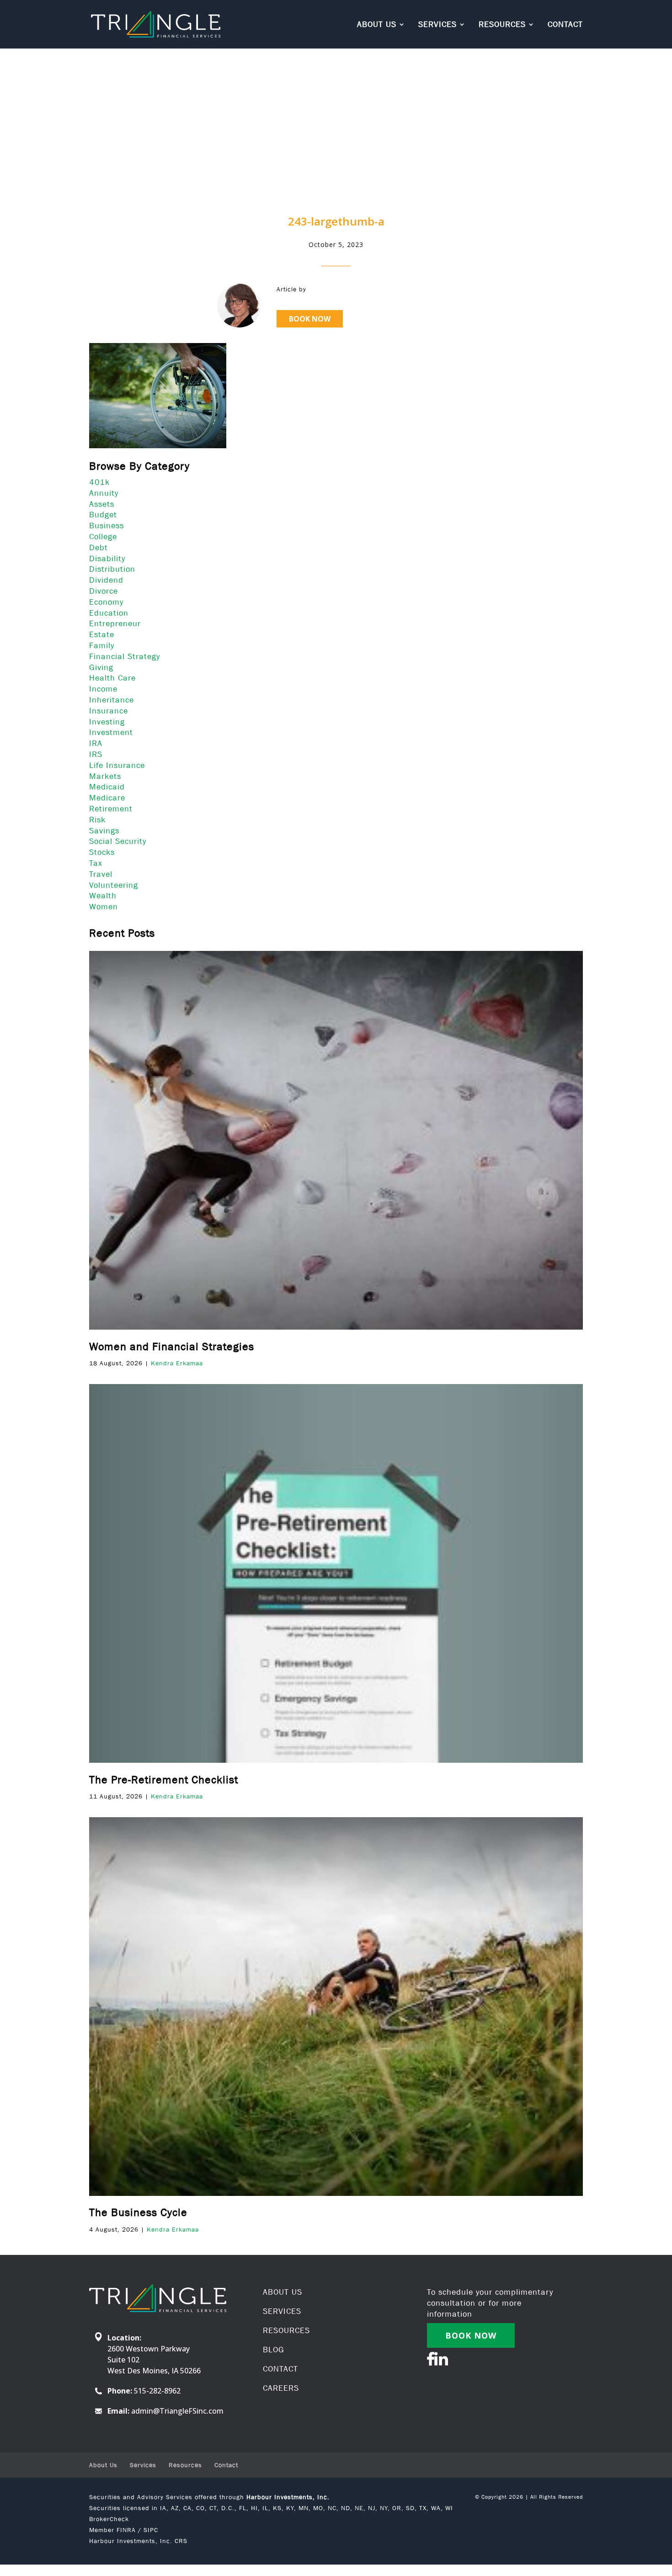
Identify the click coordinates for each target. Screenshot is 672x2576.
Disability (107, 558)
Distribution (112, 569)
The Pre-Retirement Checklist (164, 1779)
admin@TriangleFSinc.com (177, 2411)
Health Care (112, 678)
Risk (97, 820)
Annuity (104, 493)
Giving (101, 667)
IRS (96, 754)
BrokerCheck (109, 2519)
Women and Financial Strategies (172, 1346)
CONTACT (280, 2369)
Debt (99, 547)
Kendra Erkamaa (177, 1363)
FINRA (126, 2530)
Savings (104, 831)
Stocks (102, 852)
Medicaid (107, 787)
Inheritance (112, 700)
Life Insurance (117, 765)
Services (437, 25)
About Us (377, 25)
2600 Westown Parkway (149, 2349)
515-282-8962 (157, 2391)
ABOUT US (283, 2292)
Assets (102, 504)
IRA (96, 743)
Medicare (107, 798)
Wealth (103, 896)
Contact (565, 25)
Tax (96, 863)
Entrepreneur (115, 623)
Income (103, 689)
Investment (111, 732)
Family (102, 645)
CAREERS (281, 2388)
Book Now (310, 319)
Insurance (109, 711)
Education (109, 613)
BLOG (274, 2350)
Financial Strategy (125, 656)
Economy (106, 602)
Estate (102, 634)
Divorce (104, 591)
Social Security (118, 841)
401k (99, 482)
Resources (502, 25)
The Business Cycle (138, 2212)
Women (104, 907)
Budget (103, 515)
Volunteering (114, 885)
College (103, 537)
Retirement (111, 809)
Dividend (106, 580)
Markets (105, 776)
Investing (107, 722)
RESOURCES (286, 2330)
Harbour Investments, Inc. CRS (138, 2541)
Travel (101, 874)
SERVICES (282, 2311)
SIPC (151, 2530)
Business (107, 526)
